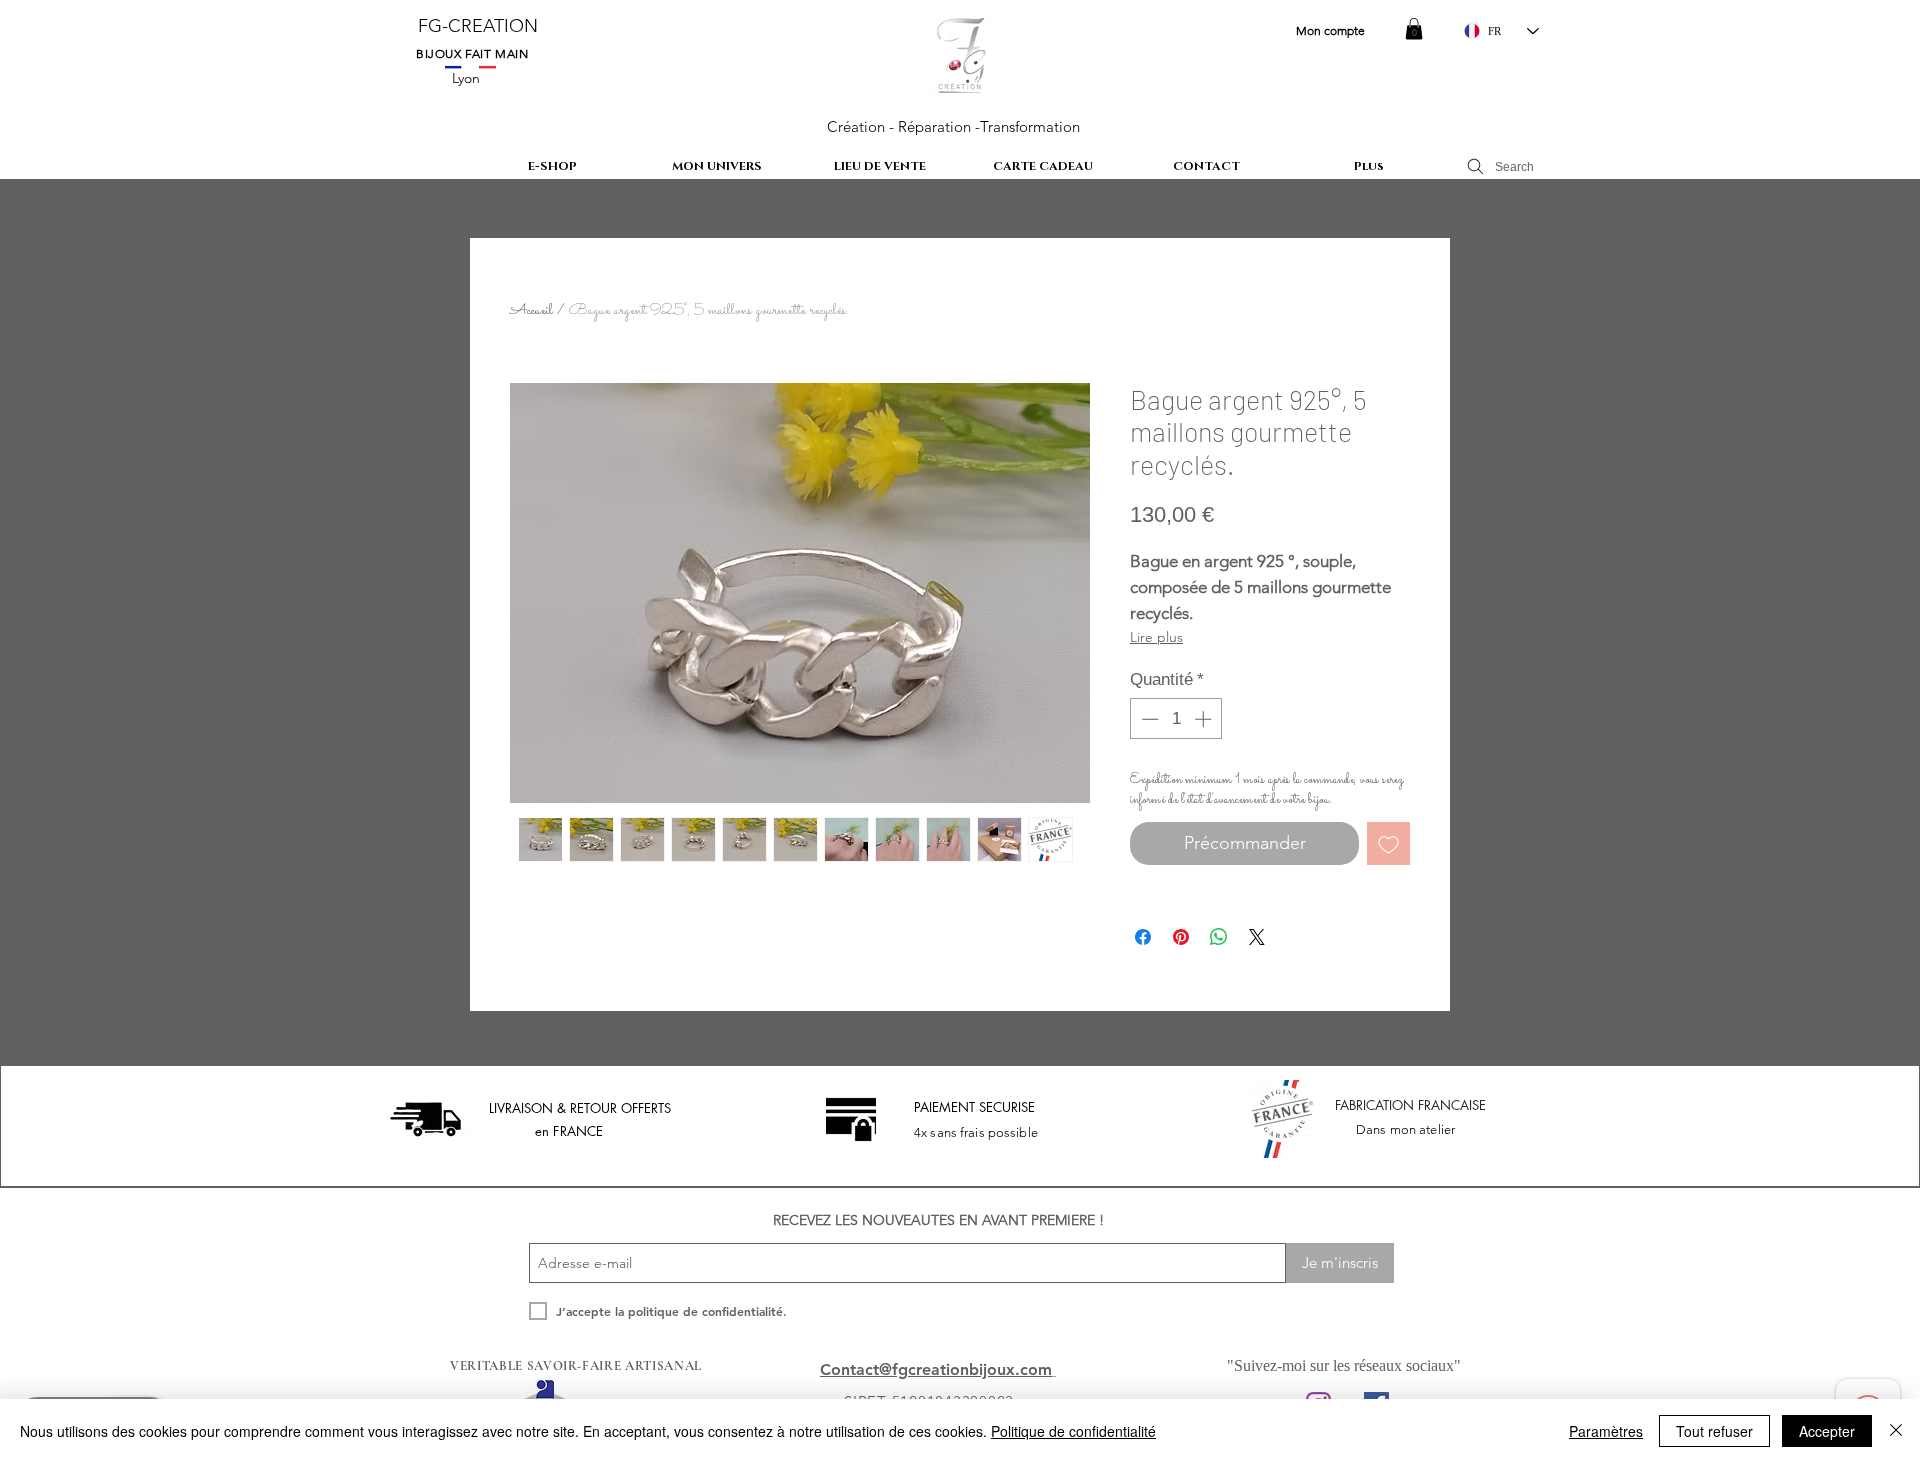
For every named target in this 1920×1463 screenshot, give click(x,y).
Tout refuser (1714, 1431)
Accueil (531, 310)
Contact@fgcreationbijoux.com (936, 1369)
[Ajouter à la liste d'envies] (1388, 843)
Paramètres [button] (1606, 1431)
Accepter (1827, 1431)
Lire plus (1156, 637)
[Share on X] (1257, 937)
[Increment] (1205, 719)
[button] (1414, 29)
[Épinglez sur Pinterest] (1181, 937)
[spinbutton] (1176, 719)
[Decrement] (1148, 719)
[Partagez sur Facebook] (1143, 937)
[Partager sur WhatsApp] (1219, 937)
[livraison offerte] (425, 1119)
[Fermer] (1896, 1431)
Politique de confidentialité (1073, 1431)
